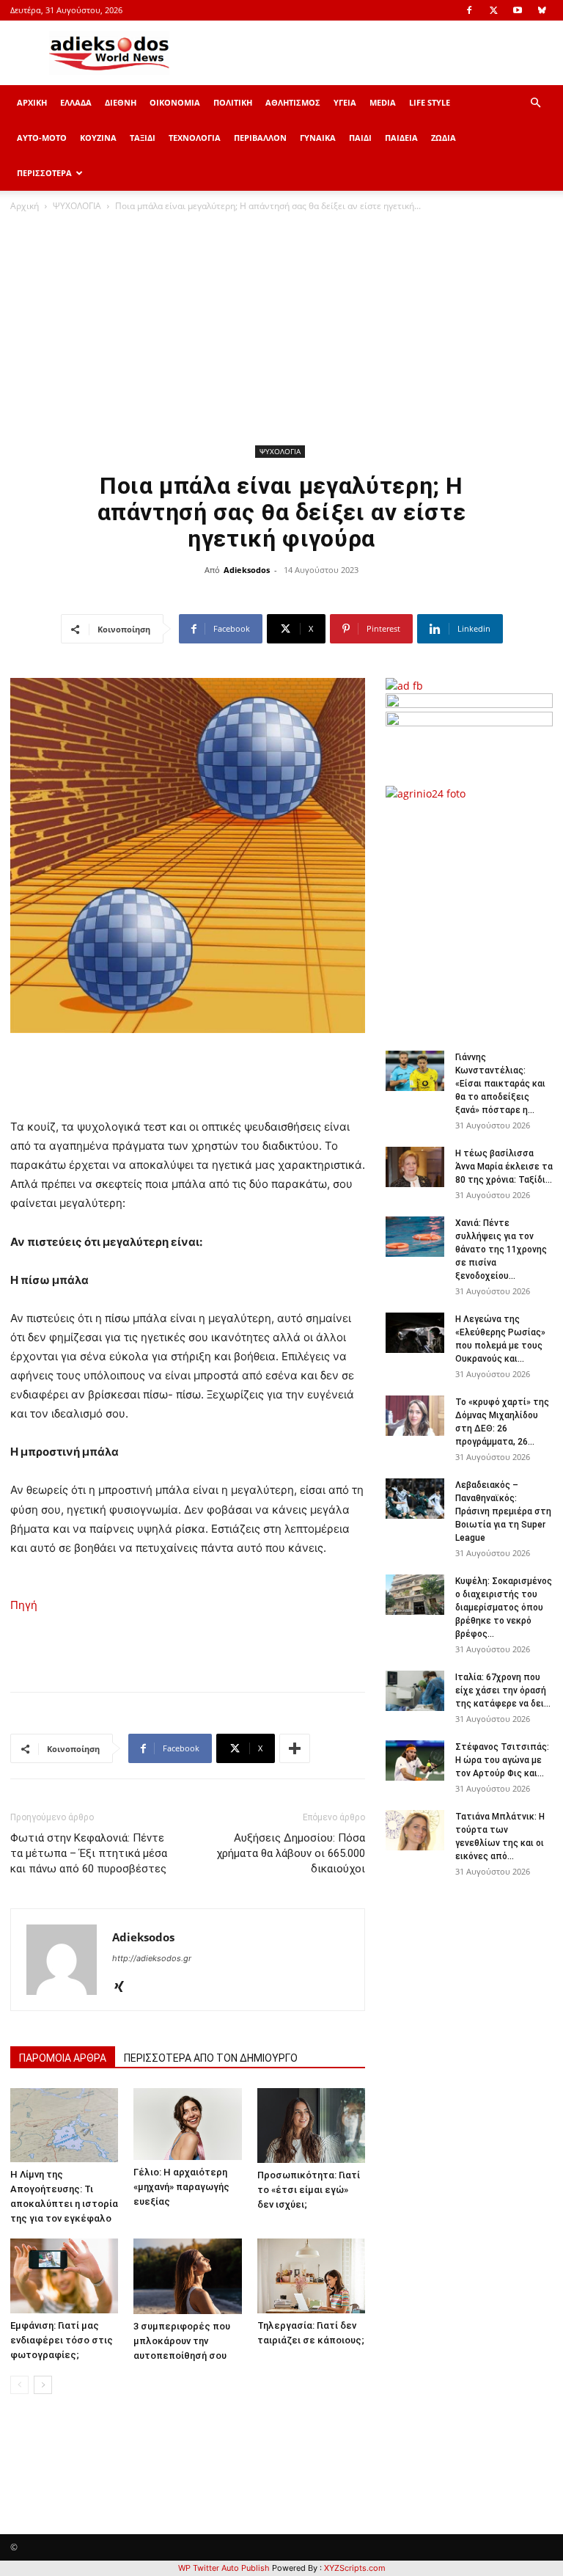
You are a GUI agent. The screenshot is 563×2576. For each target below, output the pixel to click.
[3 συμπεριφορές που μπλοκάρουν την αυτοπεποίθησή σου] (187, 2276)
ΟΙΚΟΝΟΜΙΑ (175, 102)
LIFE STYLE (430, 102)
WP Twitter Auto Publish (224, 2568)
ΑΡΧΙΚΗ (32, 102)
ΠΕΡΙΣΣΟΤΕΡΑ (44, 173)
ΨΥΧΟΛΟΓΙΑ (77, 206)
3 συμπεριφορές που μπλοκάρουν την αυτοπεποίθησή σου (182, 2341)
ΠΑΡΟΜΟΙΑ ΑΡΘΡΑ (63, 2058)
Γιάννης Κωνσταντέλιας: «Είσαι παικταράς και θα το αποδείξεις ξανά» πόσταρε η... (500, 1084)
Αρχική (25, 206)
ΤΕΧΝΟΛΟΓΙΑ (195, 138)
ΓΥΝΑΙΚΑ (318, 138)
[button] (535, 103)
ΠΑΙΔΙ (360, 138)
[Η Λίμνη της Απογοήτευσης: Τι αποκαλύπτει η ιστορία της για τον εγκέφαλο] (64, 2125)
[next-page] (43, 2385)
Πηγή (24, 1605)
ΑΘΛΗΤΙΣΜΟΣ (293, 102)
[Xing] (124, 1988)
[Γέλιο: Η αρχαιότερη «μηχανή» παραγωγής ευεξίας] (187, 2124)
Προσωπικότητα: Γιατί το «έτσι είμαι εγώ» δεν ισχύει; (309, 2190)
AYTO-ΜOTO (42, 138)
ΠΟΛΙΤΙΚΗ (233, 102)
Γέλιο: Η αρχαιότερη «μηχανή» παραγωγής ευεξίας (181, 2187)
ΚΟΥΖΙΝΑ (98, 138)
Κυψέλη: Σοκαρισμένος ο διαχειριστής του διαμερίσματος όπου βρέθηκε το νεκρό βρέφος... (504, 1608)
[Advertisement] (281, 331)
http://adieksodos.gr (152, 1958)
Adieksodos (247, 570)
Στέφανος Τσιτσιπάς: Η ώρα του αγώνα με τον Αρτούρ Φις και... (502, 1760)
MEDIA (383, 102)
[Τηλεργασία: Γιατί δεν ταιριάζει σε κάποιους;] (311, 2276)
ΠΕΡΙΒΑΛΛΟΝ (260, 138)
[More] (295, 1748)
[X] (493, 10)
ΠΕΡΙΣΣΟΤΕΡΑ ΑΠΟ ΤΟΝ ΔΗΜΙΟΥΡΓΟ (211, 2058)
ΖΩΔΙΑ (444, 138)
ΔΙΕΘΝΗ (121, 102)
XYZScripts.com (355, 2568)
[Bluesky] (542, 10)
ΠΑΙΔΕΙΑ (401, 138)
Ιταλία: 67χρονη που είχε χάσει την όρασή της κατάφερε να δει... (503, 1690)
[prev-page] (19, 2385)
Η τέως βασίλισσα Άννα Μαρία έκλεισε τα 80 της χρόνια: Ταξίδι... (504, 1167)
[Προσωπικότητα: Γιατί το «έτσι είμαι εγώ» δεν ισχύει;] (311, 2125)
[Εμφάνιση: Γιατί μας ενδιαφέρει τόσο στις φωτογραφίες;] (64, 2276)
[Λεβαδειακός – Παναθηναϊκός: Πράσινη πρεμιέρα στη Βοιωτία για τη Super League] (415, 1499)
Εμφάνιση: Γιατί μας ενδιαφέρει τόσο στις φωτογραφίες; (62, 2340)
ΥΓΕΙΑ (345, 102)
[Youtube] (518, 10)
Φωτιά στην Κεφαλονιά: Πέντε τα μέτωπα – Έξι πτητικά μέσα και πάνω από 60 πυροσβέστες (89, 1853)
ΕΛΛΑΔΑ (76, 102)
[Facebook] (469, 10)
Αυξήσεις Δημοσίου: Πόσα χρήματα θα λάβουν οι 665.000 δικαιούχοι (291, 1853)
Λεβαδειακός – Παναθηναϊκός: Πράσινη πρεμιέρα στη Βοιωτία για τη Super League (503, 1511)
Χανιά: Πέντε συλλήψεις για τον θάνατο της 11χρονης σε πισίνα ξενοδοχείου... (501, 1249)
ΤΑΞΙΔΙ (143, 138)
